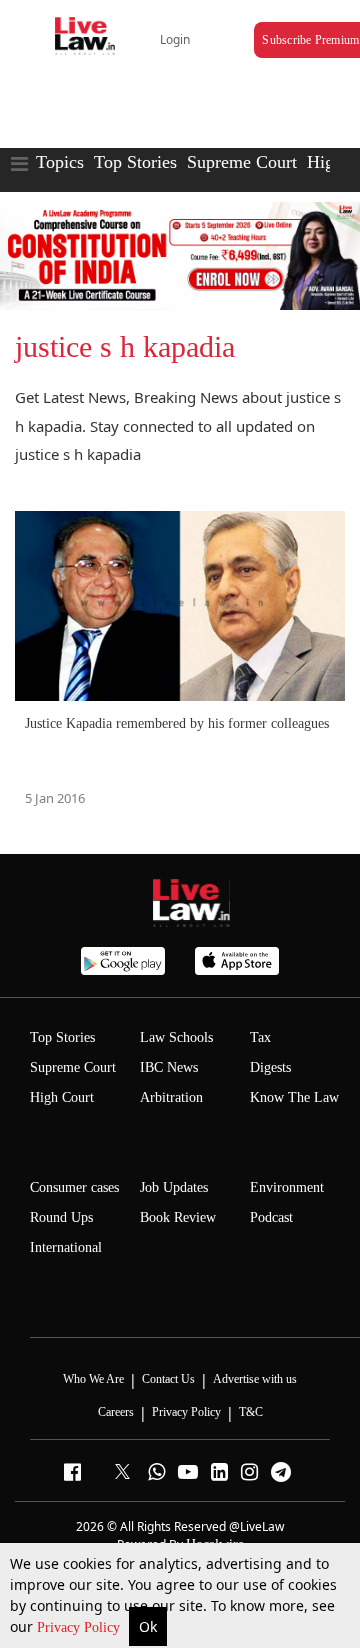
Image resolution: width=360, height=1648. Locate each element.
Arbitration (171, 1097)
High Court (62, 1097)
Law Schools (176, 1037)
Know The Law (294, 1097)
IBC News (169, 1067)
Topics (60, 162)
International (66, 1247)
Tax (260, 1037)
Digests (270, 1067)
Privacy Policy (80, 1627)
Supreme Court (242, 162)
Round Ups (61, 1217)
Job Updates (174, 1187)
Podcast (271, 1217)
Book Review (178, 1217)
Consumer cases (74, 1187)
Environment (287, 1187)
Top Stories (135, 162)
